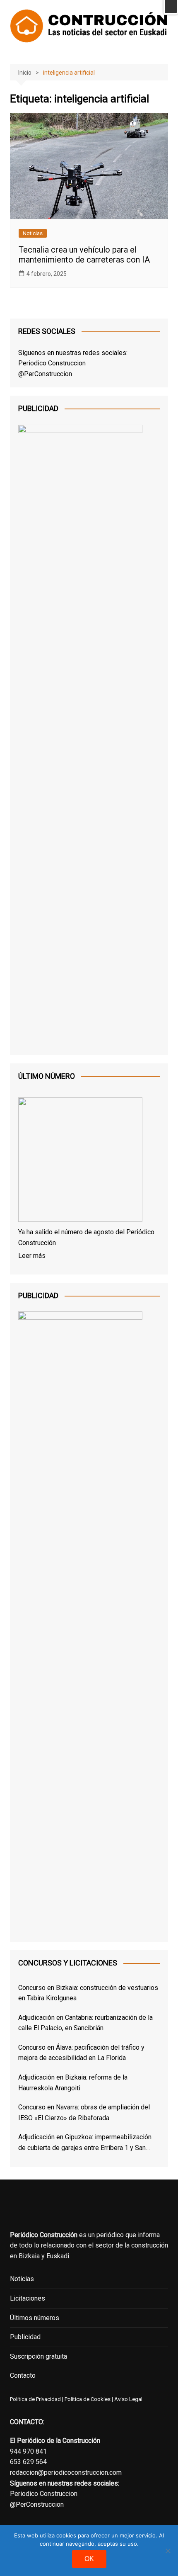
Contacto (23, 2375)
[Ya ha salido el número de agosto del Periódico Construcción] (80, 1161)
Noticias (33, 233)
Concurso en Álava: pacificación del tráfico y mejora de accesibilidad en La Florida (81, 2053)
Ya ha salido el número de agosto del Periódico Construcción (86, 1237)
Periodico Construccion (52, 363)
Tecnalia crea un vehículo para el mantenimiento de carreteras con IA (84, 255)
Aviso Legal (128, 2399)
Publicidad (25, 2337)
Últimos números (35, 2318)
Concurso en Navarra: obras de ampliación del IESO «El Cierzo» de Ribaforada (84, 2113)
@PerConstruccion (45, 374)
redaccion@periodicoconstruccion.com (66, 2473)
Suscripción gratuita (38, 2356)
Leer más (32, 1256)
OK (89, 2559)
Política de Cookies (87, 2399)
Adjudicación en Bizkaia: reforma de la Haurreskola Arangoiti (73, 2083)
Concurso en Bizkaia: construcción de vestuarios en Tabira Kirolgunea (88, 1993)
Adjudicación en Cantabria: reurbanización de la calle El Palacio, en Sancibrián (85, 2023)
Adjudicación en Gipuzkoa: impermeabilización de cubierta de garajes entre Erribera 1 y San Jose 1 (85, 2143)
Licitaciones (28, 2298)
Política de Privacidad (35, 2399)
